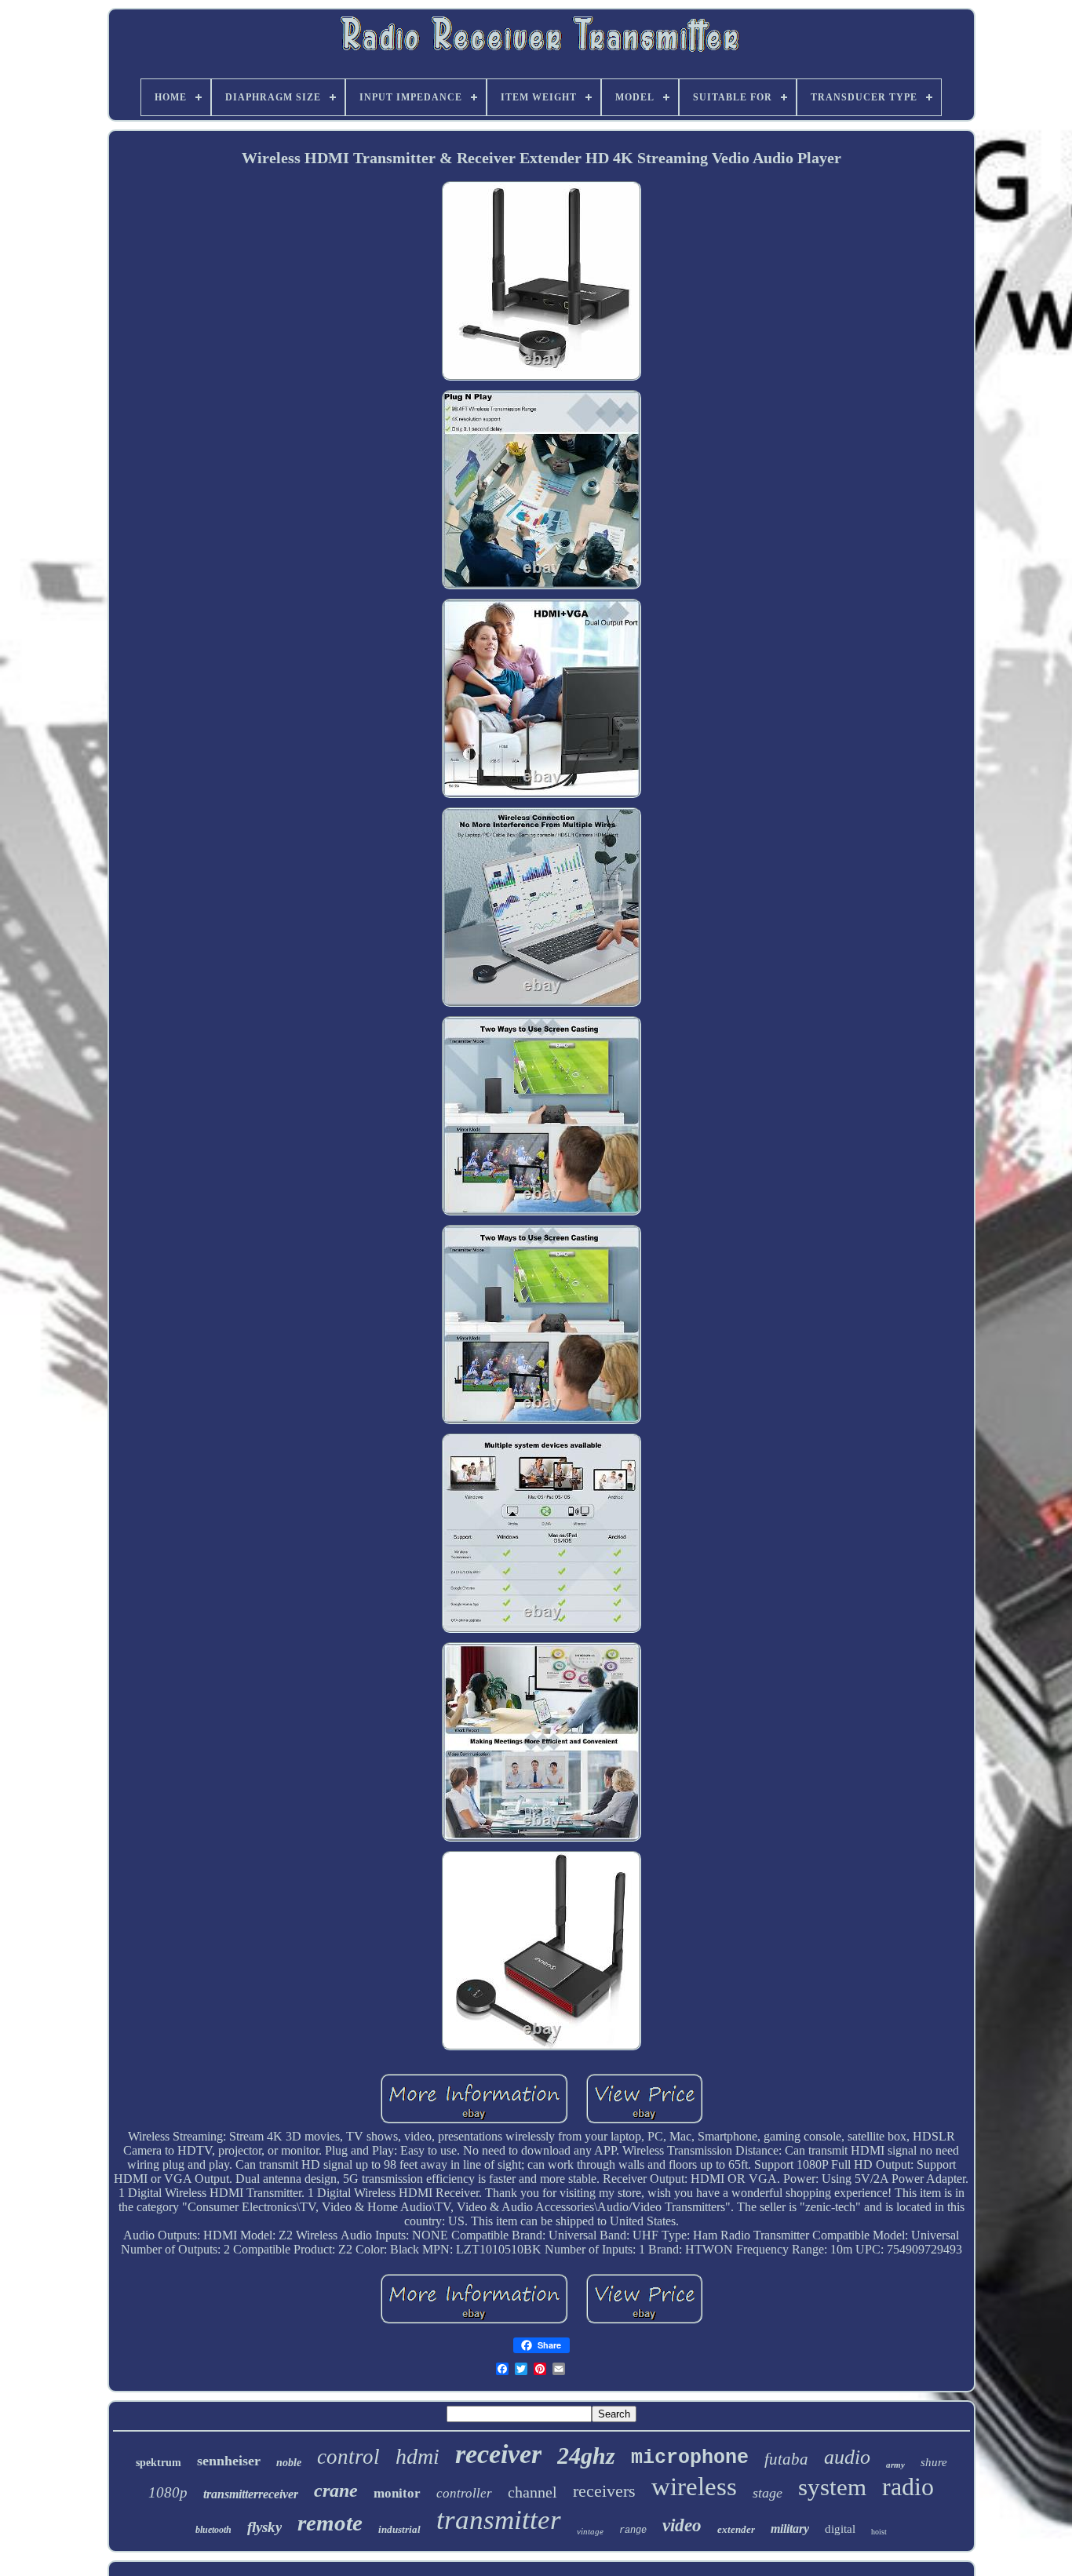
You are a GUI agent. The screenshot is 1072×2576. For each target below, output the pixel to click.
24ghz (586, 2456)
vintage (590, 2531)
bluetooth (213, 2530)
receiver (498, 2454)
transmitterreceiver (251, 2494)
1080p (168, 2492)
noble (289, 2463)
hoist (879, 2532)
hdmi (417, 2456)
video (682, 2525)
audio (847, 2457)
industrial (399, 2529)
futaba (786, 2459)
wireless (694, 2487)
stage (768, 2493)
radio (908, 2487)
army (895, 2465)
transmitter (499, 2520)
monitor (397, 2493)
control (348, 2457)
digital (840, 2529)
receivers (604, 2491)
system (832, 2487)
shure (934, 2462)
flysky (264, 2527)
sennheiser (229, 2461)
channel (532, 2492)
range (633, 2530)
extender (736, 2529)
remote (330, 2523)
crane (336, 2490)
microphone (690, 2458)
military (790, 2529)
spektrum (159, 2463)
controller (464, 2493)
